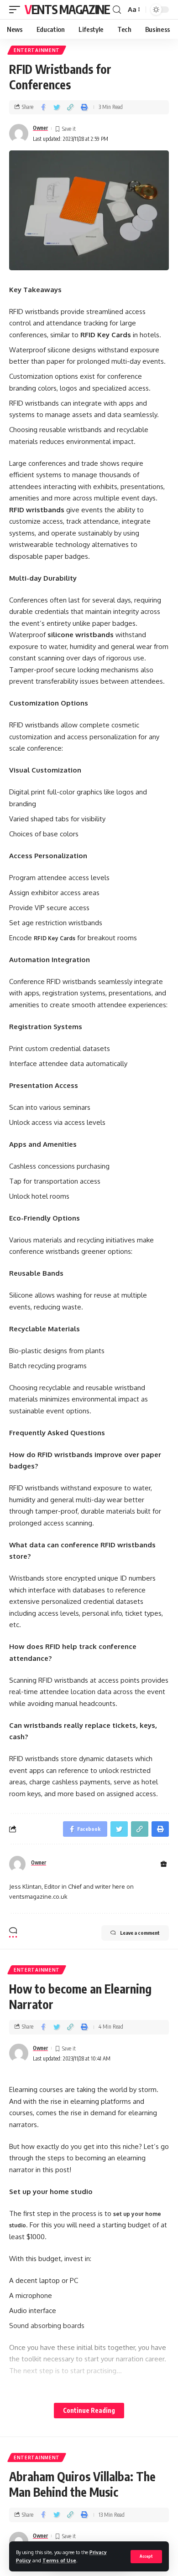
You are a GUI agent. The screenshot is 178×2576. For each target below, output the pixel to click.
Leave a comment (140, 1933)
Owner (40, 128)
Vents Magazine (67, 9)
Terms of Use (59, 2560)
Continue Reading (89, 2410)
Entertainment (37, 50)
